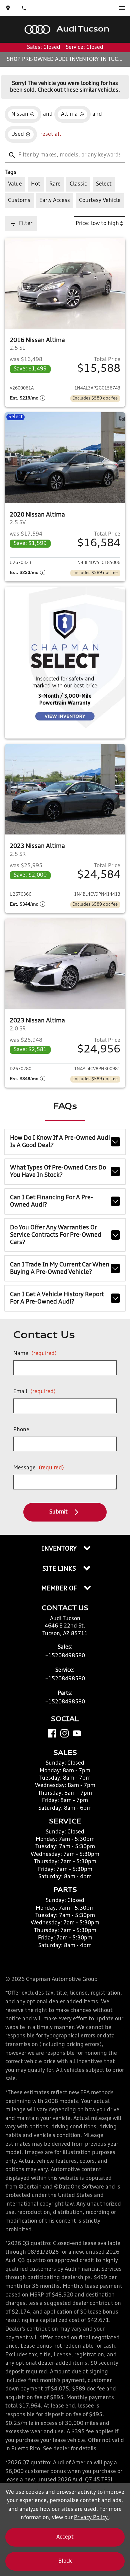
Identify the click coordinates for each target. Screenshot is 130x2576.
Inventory (60, 1549)
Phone (21, 1430)
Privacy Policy (91, 2518)
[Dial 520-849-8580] (24, 8)
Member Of (60, 1589)
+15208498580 (65, 1656)
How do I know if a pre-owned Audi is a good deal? (60, 1142)
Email (34, 1392)
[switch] (122, 8)
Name (35, 1354)
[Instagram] (64, 1733)
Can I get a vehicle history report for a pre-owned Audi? (57, 1298)
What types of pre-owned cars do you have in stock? (58, 1171)
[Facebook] (52, 1733)
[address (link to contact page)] (8, 8)
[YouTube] (77, 1733)
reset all (51, 134)
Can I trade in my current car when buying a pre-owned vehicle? (60, 1268)
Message (39, 1468)
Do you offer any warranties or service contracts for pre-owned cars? (56, 1235)
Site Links (60, 1569)
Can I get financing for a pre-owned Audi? (51, 1201)
